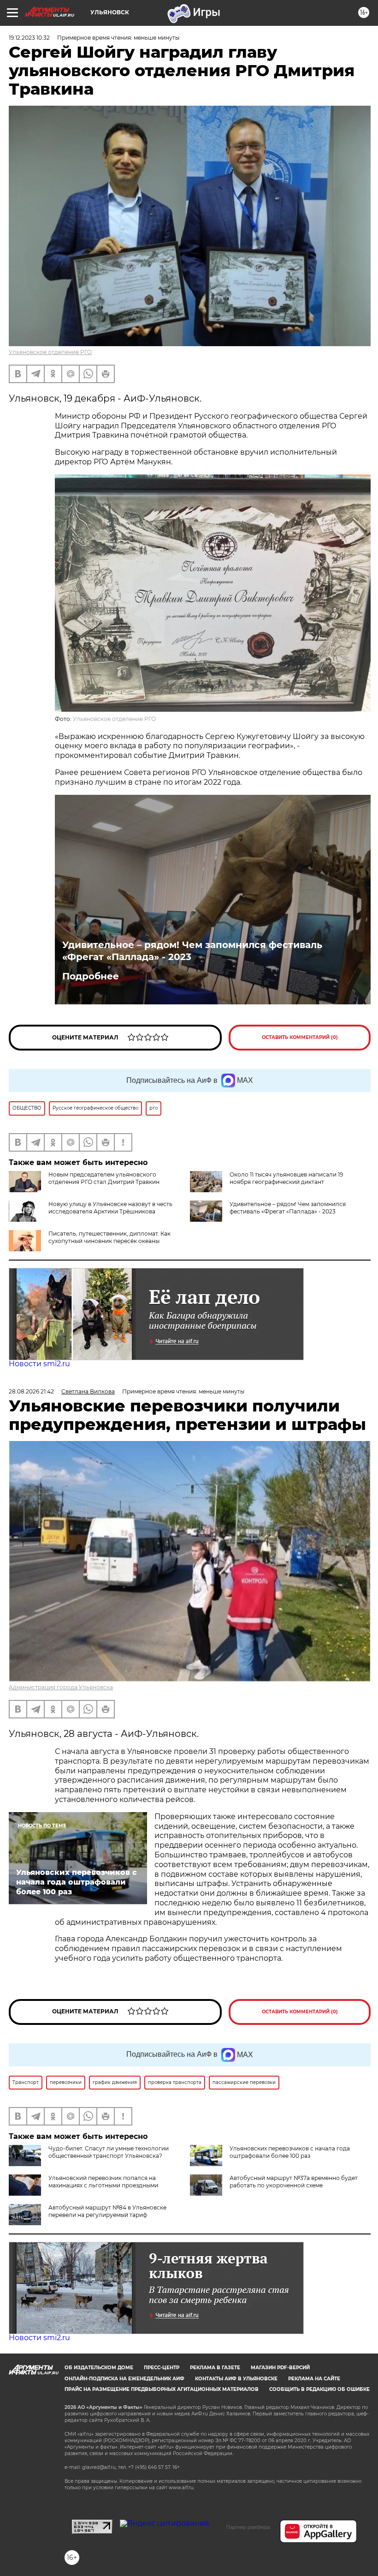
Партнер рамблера (248, 2527)
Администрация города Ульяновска (61, 1687)
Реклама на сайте (314, 2379)
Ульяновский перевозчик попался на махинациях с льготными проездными (103, 2182)
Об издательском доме (99, 2368)
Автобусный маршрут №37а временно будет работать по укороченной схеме (294, 2182)
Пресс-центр (162, 2368)
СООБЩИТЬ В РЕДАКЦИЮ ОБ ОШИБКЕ (319, 2389)
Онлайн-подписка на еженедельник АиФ (124, 2379)
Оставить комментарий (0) (300, 1037)
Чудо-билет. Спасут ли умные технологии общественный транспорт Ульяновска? (109, 2152)
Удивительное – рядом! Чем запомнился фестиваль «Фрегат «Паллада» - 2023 (192, 951)
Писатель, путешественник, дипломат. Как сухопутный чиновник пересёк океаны (109, 1237)
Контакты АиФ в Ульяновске (236, 2379)
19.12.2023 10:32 (29, 38)
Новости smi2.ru (39, 1364)
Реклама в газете (215, 2368)
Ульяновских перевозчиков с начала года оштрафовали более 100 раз (290, 2152)
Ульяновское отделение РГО (50, 352)
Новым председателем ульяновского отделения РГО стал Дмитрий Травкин (104, 1178)
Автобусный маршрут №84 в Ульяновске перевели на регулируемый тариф (107, 2211)
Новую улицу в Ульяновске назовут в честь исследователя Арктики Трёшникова (110, 1208)
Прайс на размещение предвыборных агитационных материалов (162, 2389)
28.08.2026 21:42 (31, 1391)
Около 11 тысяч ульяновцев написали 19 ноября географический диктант (286, 1178)
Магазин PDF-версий (280, 2368)
